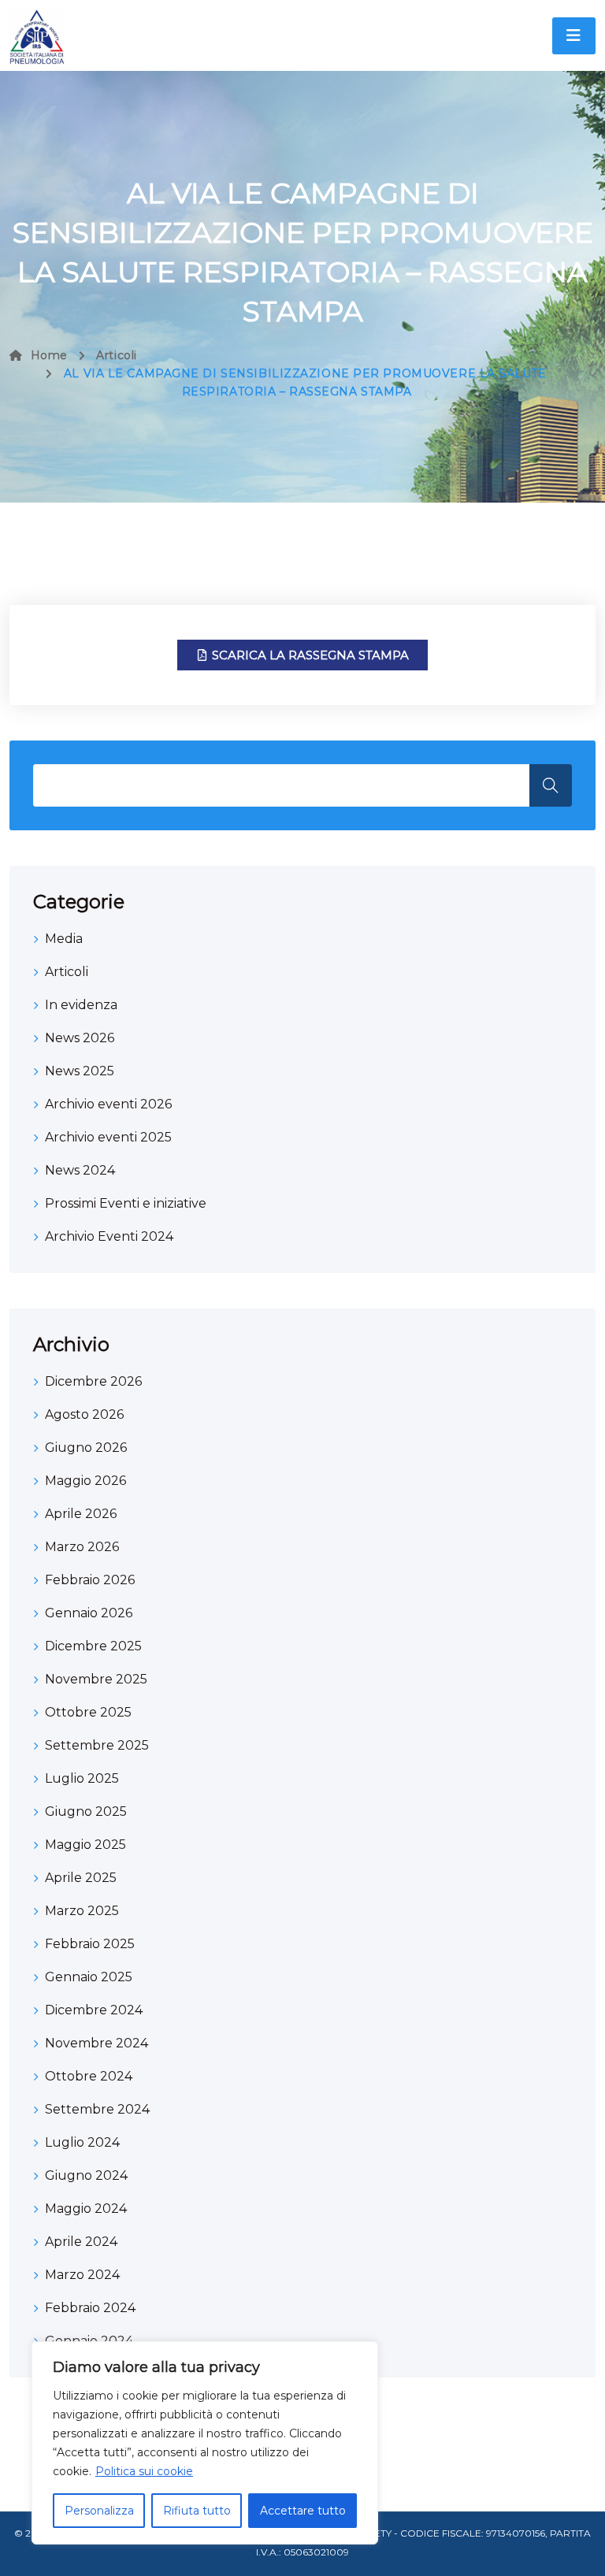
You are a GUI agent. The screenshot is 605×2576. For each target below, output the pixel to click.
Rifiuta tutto (197, 2511)
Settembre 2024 (97, 2109)
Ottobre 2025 (88, 1712)
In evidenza (81, 1005)
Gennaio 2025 (89, 1977)
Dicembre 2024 (94, 2010)
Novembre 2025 (96, 1679)
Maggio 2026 (85, 1481)
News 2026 (80, 1038)
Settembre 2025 (97, 1745)
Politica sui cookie (144, 2471)
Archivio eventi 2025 (108, 1137)
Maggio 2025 (85, 1845)
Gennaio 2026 (89, 1613)
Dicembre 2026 (93, 1381)
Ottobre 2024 (89, 2076)
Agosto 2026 (84, 1414)
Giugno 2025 (86, 1811)
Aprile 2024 (81, 2242)
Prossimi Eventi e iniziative (126, 1203)
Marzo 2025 (82, 1911)
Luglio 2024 (82, 2142)
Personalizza (99, 2511)
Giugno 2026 (86, 1448)
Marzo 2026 (82, 1547)
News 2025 (80, 1071)
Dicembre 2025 (93, 1646)
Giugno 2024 (86, 2175)
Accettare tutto (303, 2511)
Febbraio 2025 (90, 1944)
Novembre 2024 (97, 2043)
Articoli (116, 355)
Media (64, 939)
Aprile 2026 (81, 1514)
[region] (205, 2443)
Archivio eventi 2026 (108, 1104)
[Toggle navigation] (574, 36)
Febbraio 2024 (90, 2308)
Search (551, 785)
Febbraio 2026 (90, 1580)
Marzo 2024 (82, 2275)
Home (49, 355)
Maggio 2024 (86, 2209)
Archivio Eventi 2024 (109, 1236)
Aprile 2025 (81, 1878)
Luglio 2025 (82, 1778)
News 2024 (80, 1170)
